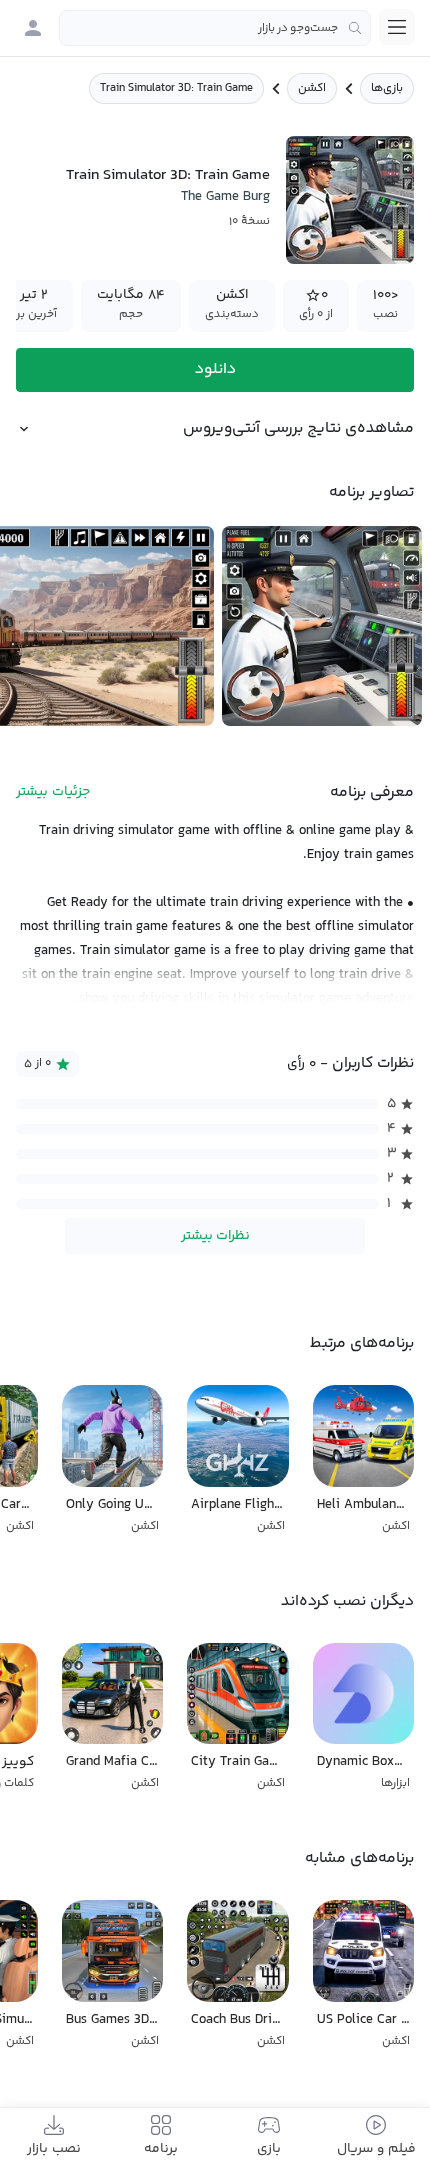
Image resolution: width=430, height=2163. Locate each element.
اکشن (312, 88)
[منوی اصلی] (397, 27)
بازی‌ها (387, 88)
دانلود (215, 369)
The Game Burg (225, 197)
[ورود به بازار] (33, 28)
